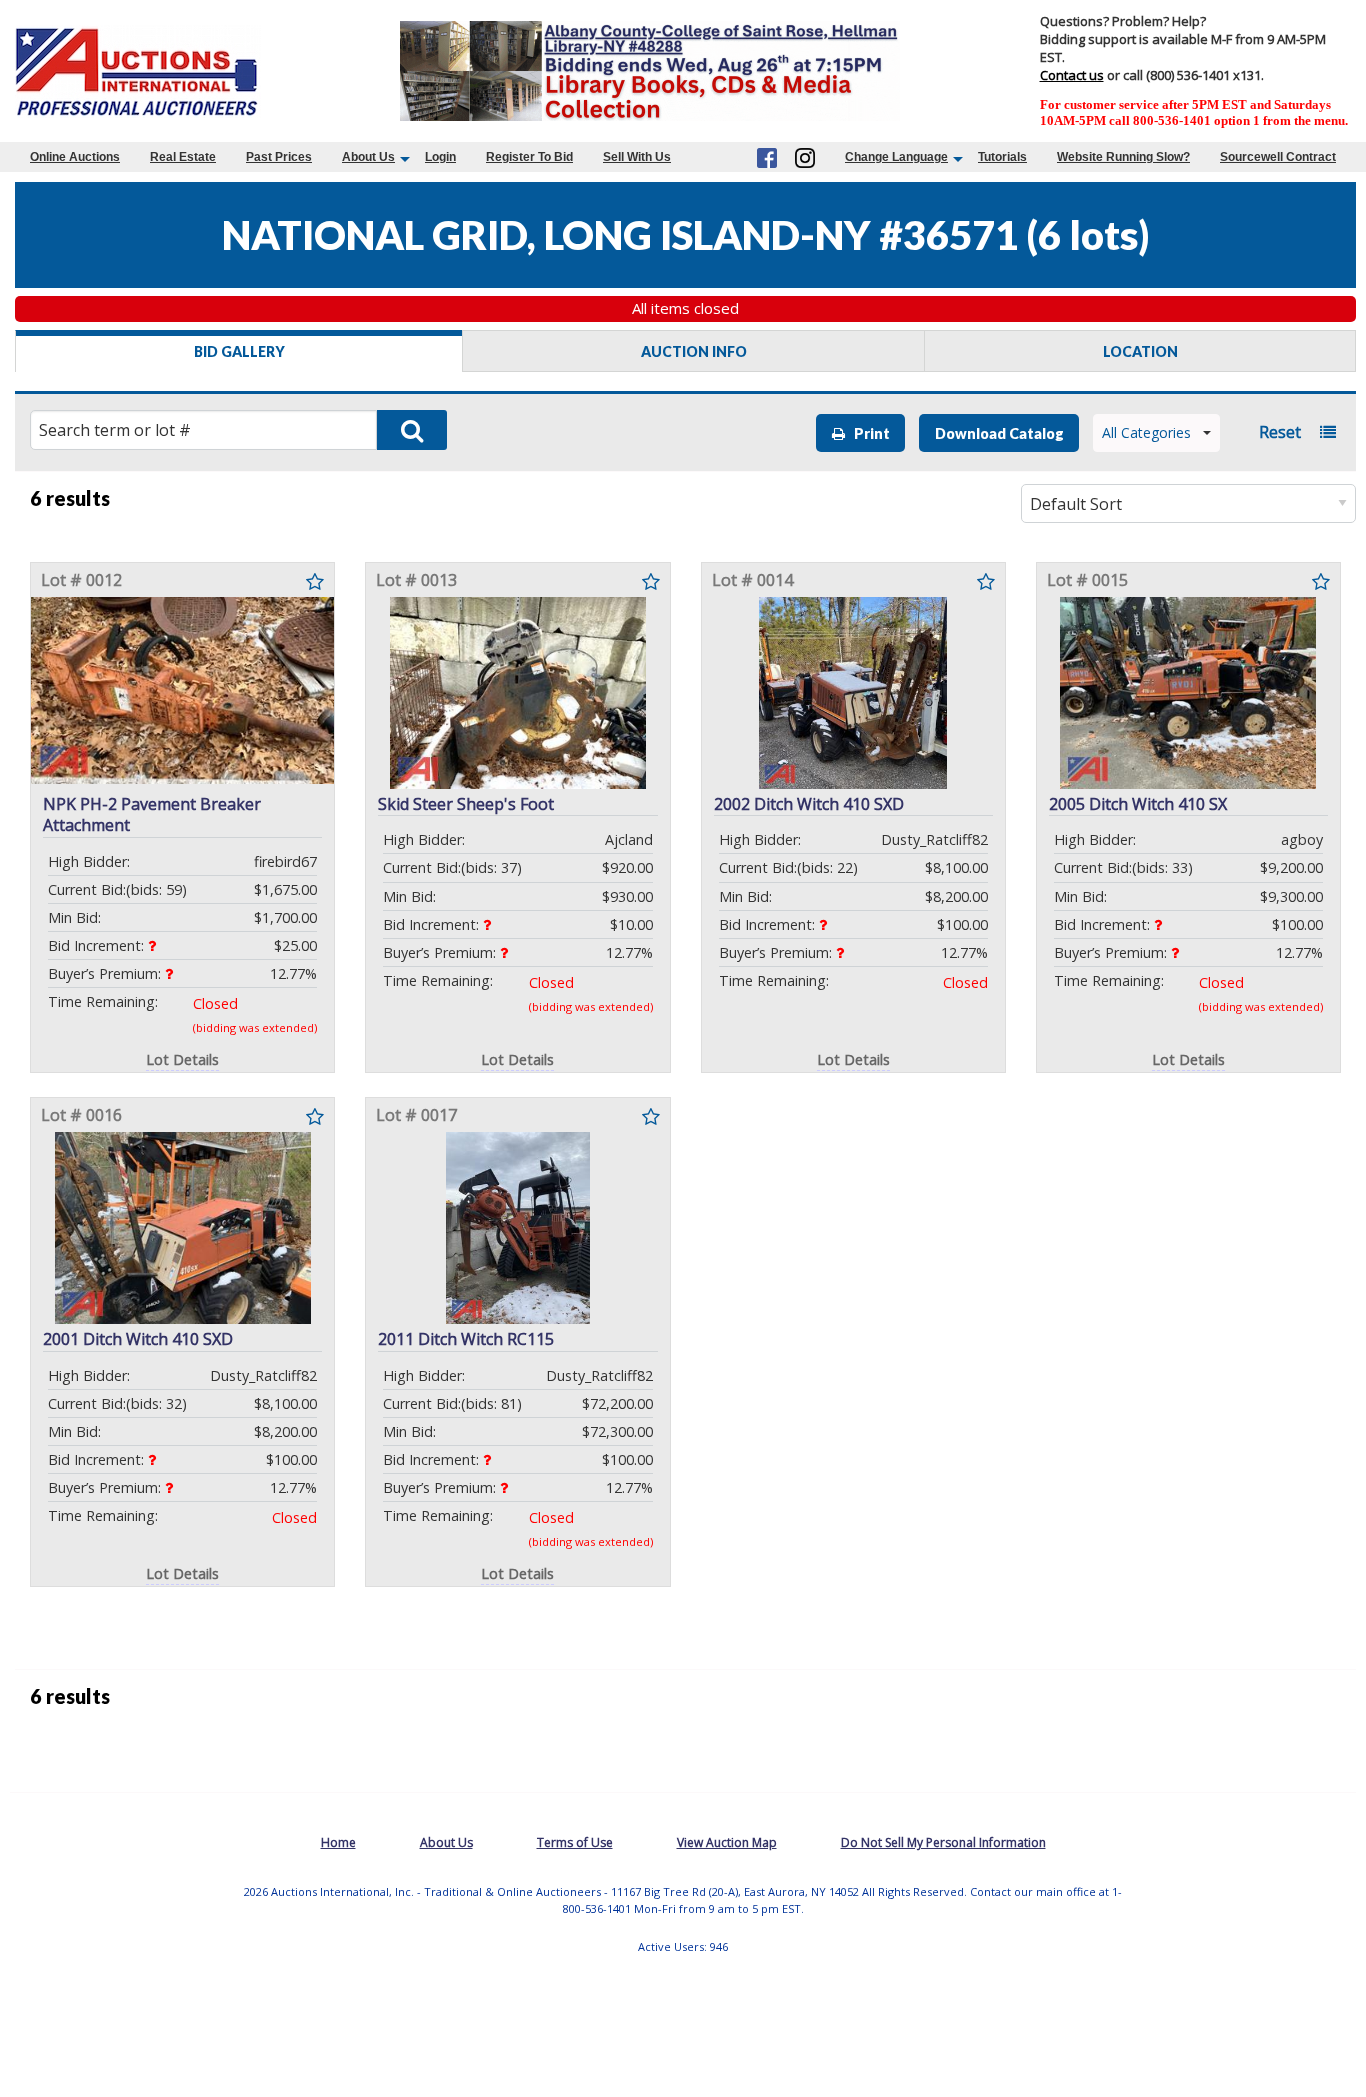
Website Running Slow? (1123, 157)
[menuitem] (75, 157)
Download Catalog (999, 433)
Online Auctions (75, 157)
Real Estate (183, 157)
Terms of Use (575, 1842)
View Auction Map (727, 1842)
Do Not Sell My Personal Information (943, 1842)
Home (338, 1842)
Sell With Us (637, 157)
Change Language (896, 157)
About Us (368, 157)
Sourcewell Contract (1278, 157)
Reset (1280, 432)
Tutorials (1002, 157)
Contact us (1072, 75)
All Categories (1146, 432)
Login (440, 157)
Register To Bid (529, 157)
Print (867, 433)
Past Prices (279, 157)
